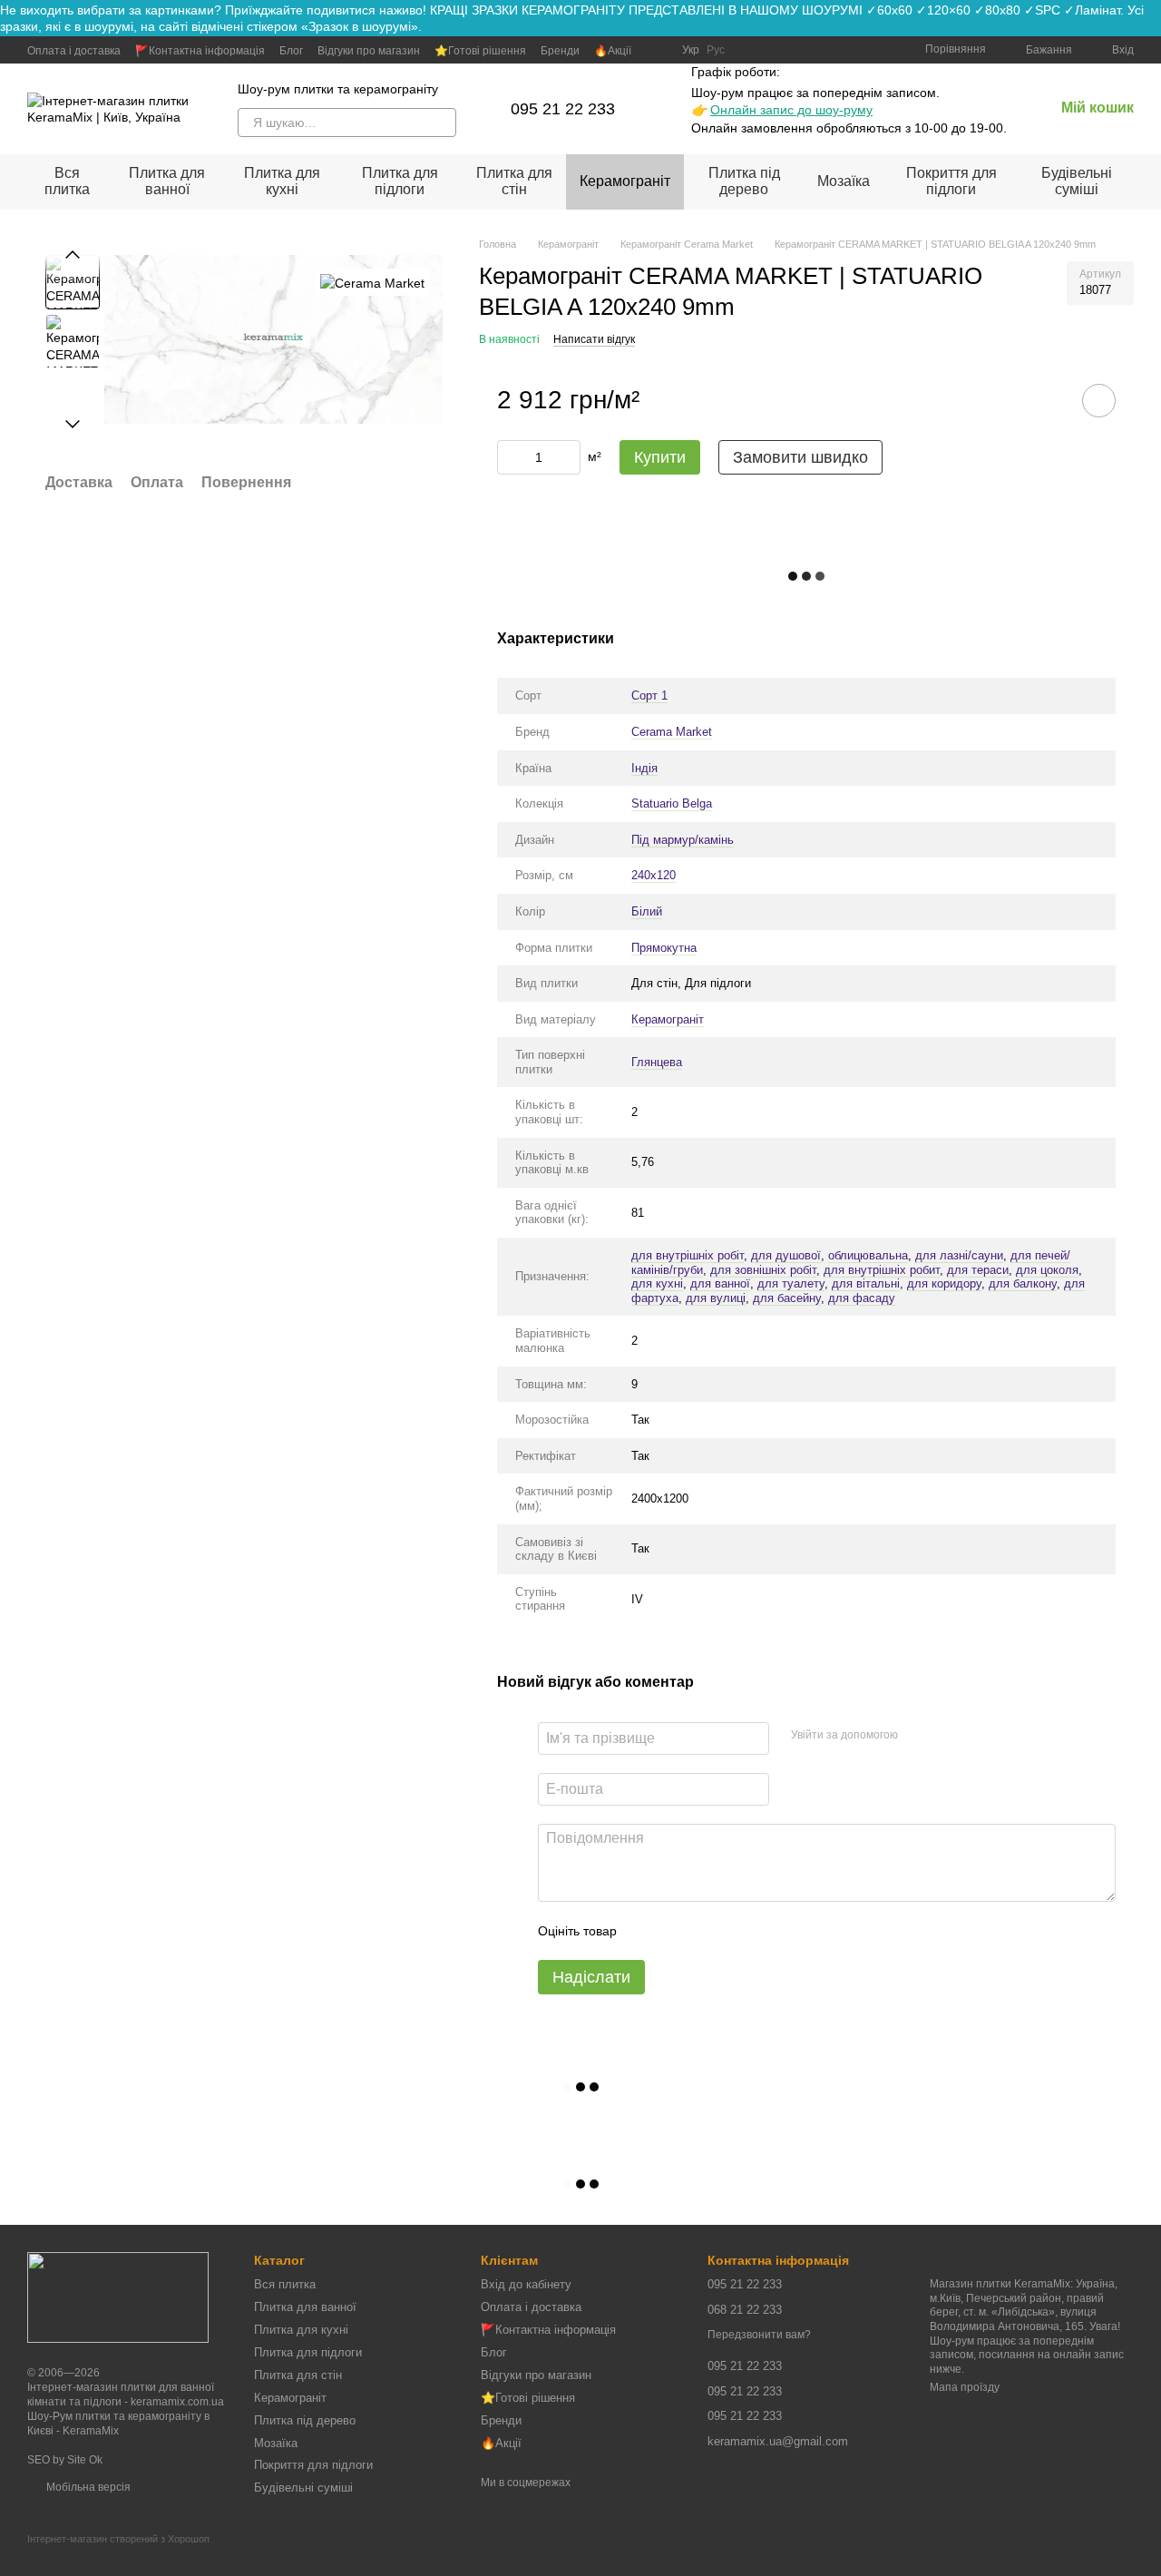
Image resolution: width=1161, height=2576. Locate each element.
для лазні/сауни (959, 1255)
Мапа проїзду (965, 2387)
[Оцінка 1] (647, 1931)
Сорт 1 (649, 695)
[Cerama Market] (372, 282)
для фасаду (862, 1298)
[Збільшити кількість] (567, 457)
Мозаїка (844, 181)
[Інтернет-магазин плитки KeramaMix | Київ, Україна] (118, 2297)
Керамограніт (625, 181)
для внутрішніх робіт (688, 1255)
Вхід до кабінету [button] (526, 2284)
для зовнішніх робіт (763, 1270)
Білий (647, 911)
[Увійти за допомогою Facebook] (918, 1736)
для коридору (944, 1283)
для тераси (978, 1270)
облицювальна (868, 1255)
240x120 (654, 875)
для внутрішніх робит (882, 1270)
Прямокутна (664, 948)
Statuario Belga (672, 803)
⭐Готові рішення (480, 51)
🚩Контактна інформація (200, 51)
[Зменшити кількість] (511, 457)
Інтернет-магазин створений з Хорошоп (118, 2539)
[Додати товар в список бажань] (1099, 401)
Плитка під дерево (744, 181)
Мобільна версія (87, 2487)
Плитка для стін (514, 181)
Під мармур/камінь (683, 840)
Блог (291, 51)
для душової (786, 1255)
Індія (644, 768)
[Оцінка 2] (676, 1931)
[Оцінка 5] (763, 1931)
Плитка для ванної (167, 181)
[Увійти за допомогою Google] (947, 1736)
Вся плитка (67, 181)
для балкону (1023, 1283)
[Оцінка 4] (734, 1931)
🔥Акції (613, 51)
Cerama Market (672, 732)
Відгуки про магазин (369, 51)
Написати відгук (594, 339)
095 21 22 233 (563, 109)
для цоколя (1047, 1270)
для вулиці (716, 1298)
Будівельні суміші (1077, 181)
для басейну (787, 1298)
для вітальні (866, 1283)
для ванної (720, 1283)
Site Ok (85, 2460)
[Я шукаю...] (442, 122)
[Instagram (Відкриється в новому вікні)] (657, 50)
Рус (716, 50)
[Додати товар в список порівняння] (1048, 400)
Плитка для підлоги (400, 181)
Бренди (560, 51)
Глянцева (657, 1062)
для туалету (791, 1283)
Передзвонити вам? (759, 2335)
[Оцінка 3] (705, 1931)
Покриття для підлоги (951, 181)
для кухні (657, 1283)
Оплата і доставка (74, 51)
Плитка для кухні (282, 181)
